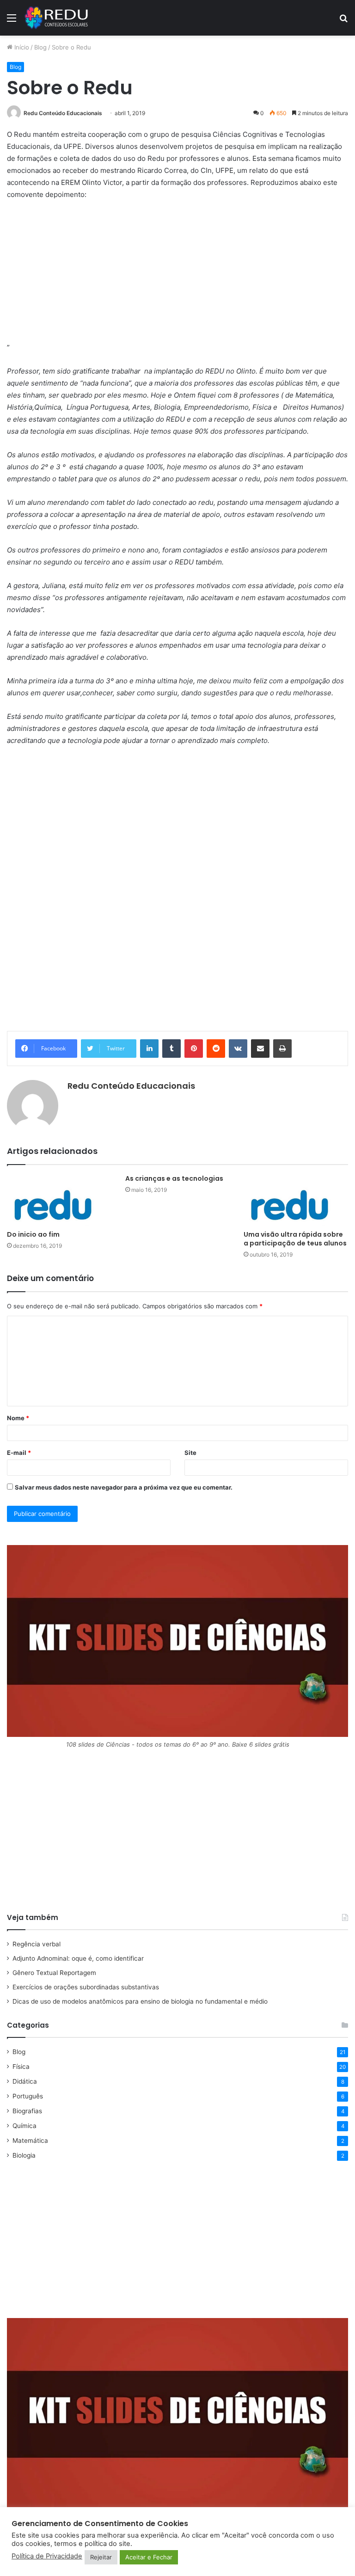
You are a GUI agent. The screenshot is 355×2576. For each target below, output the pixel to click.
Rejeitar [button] (101, 2557)
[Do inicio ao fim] (59, 1200)
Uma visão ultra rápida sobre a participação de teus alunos (295, 1239)
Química (24, 2126)
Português (28, 2096)
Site (190, 1453)
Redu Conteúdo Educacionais (63, 113)
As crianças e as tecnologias (174, 1178)
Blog (40, 47)
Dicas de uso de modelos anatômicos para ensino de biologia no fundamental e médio (140, 2001)
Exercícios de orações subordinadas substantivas (86, 1987)
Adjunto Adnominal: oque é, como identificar (78, 1958)
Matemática (30, 2141)
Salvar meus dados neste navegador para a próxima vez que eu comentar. (124, 1487)
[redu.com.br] (57, 18)
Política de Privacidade (47, 2556)
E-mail (19, 1453)
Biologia (24, 2155)
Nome (18, 1418)
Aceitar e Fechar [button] (149, 2557)
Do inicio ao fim (33, 1234)
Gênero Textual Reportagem (54, 1973)
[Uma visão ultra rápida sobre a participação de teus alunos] (296, 1200)
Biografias (27, 2111)
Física (21, 2067)
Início (21, 47)
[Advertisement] (177, 277)
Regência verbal (37, 1944)
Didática (25, 2081)
